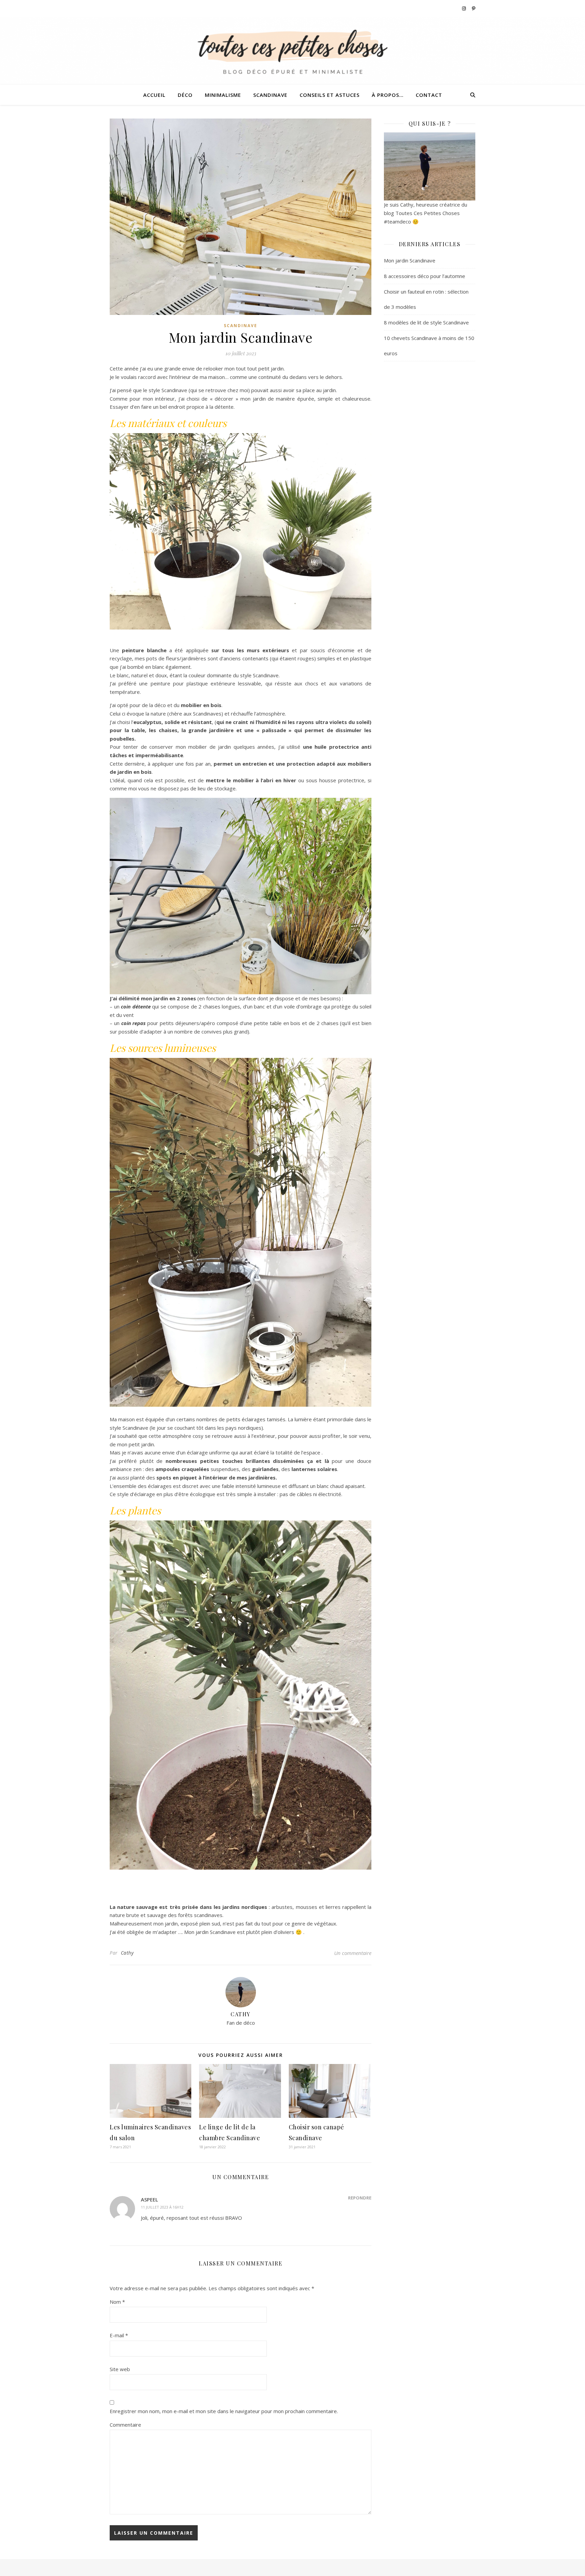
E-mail (119, 2335)
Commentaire (125, 2425)
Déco (185, 95)
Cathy (127, 1953)
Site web (120, 2369)
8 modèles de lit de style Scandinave (426, 322)
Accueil (154, 95)
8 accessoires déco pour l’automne (425, 276)
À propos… (388, 95)
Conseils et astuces (330, 95)
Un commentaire (353, 1953)
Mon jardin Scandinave (410, 260)
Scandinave (270, 95)
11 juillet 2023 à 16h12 (162, 2207)
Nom (117, 2302)
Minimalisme (223, 95)
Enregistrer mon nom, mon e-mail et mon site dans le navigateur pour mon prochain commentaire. (224, 2411)
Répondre (360, 2198)
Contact (429, 95)
